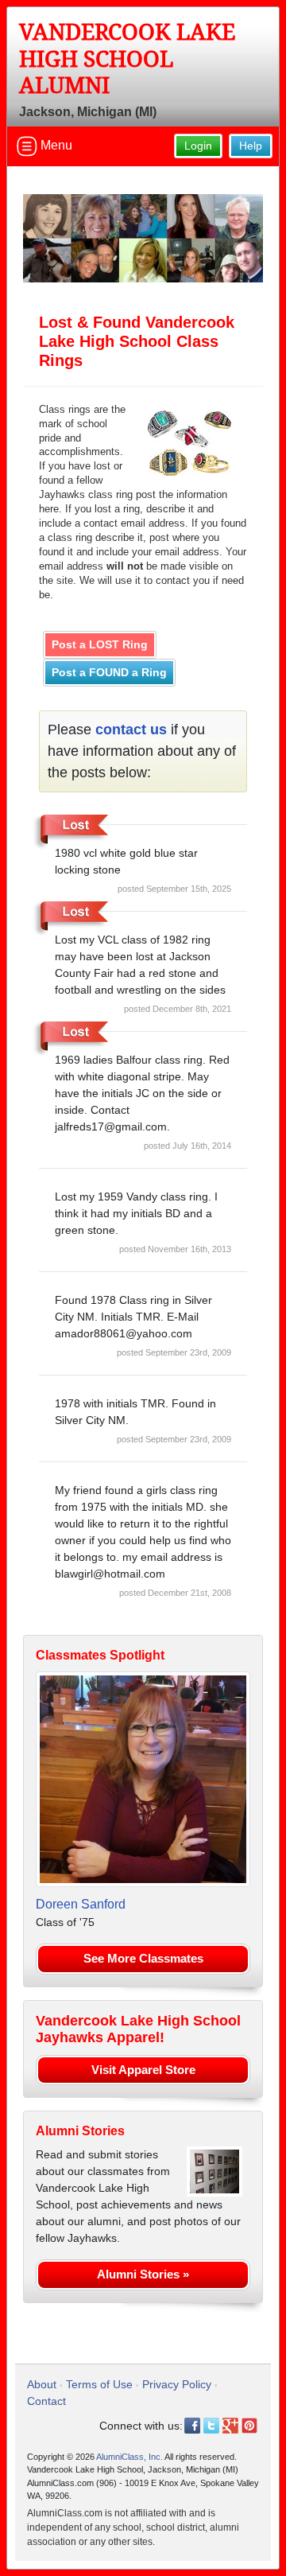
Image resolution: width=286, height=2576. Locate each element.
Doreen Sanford (81, 1904)
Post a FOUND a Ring (109, 672)
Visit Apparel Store (143, 2070)
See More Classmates (143, 1958)
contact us (131, 730)
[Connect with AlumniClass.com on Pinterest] (249, 2426)
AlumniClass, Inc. (129, 2457)
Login (198, 146)
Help (251, 146)
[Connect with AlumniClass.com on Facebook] (192, 2426)
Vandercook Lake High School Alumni (127, 59)
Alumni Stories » (143, 2274)
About (42, 2384)
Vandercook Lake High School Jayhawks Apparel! (138, 2029)
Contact (46, 2401)
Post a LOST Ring (100, 644)
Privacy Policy (177, 2384)
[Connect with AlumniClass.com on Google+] (230, 2426)
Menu (55, 145)
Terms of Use (99, 2384)
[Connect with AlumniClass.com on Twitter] (211, 2426)
